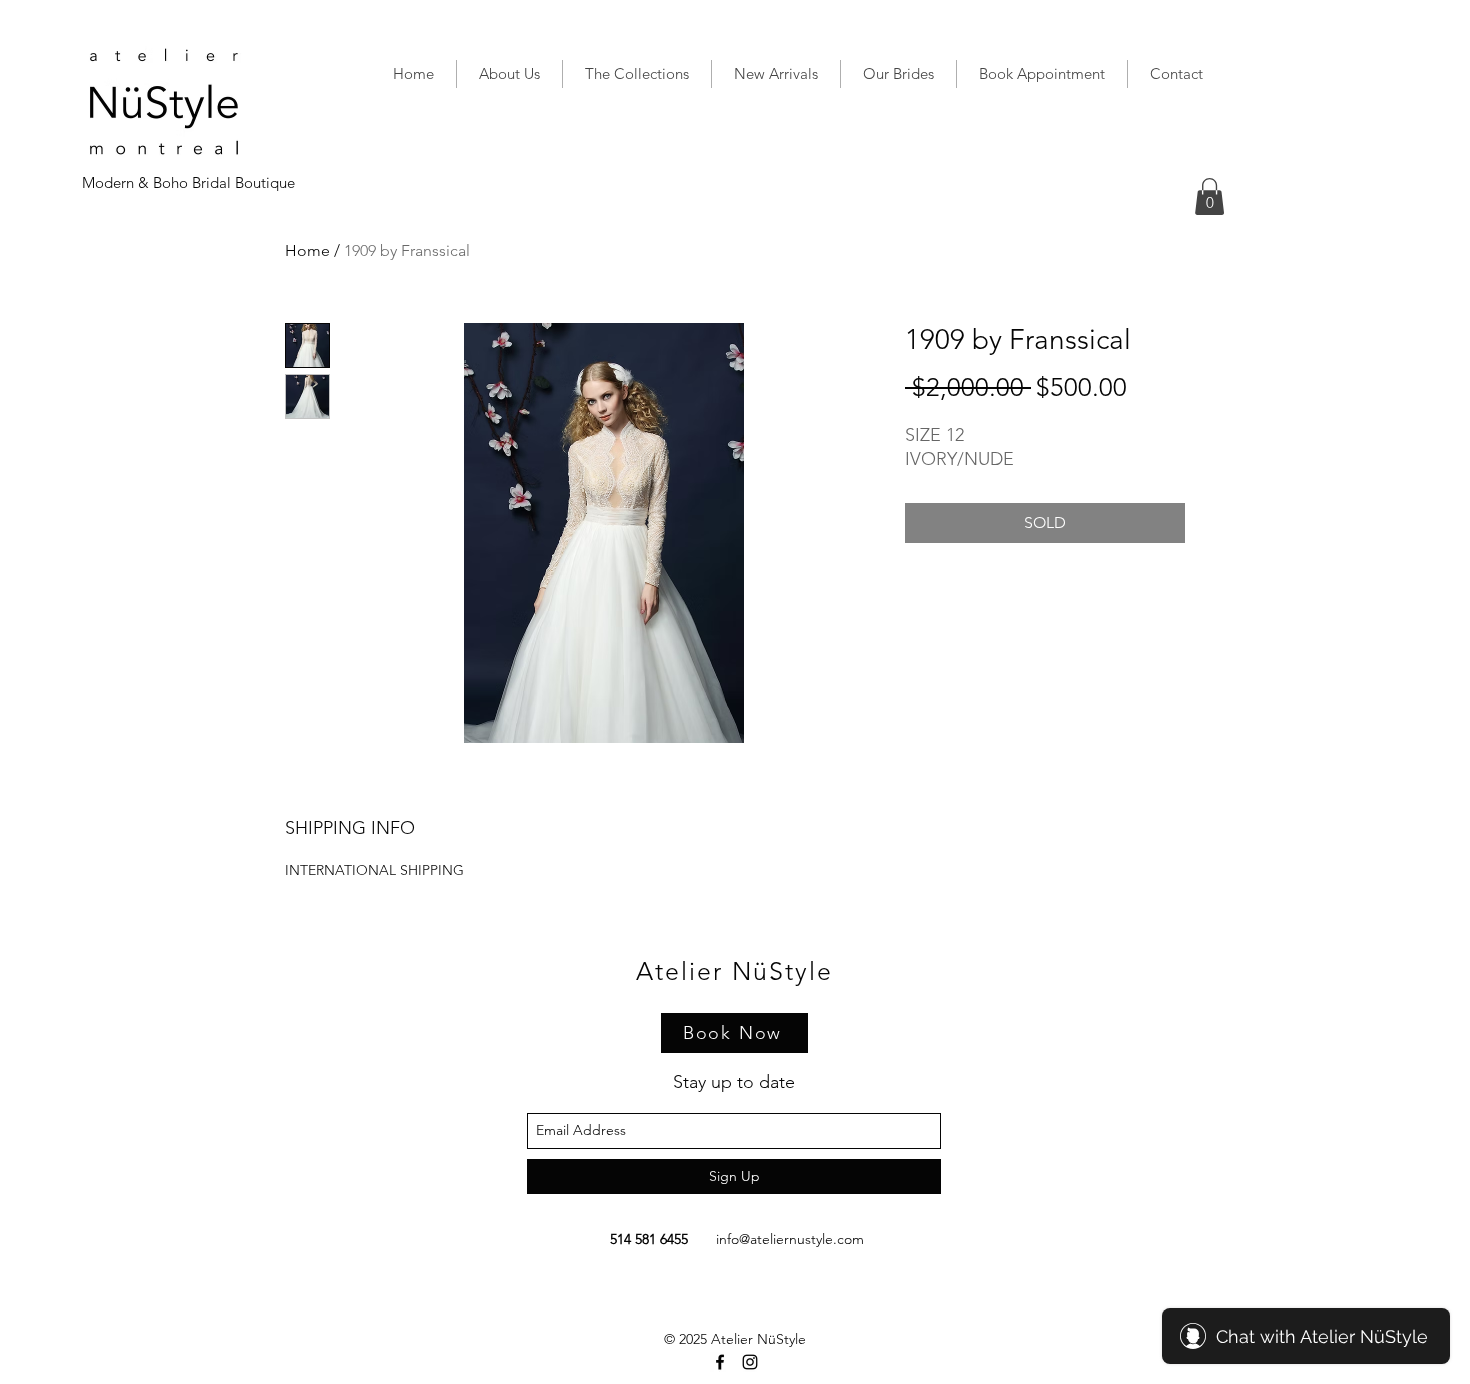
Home (307, 250)
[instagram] (750, 1362)
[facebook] (720, 1362)
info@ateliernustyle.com (790, 1239)
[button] (1209, 196)
